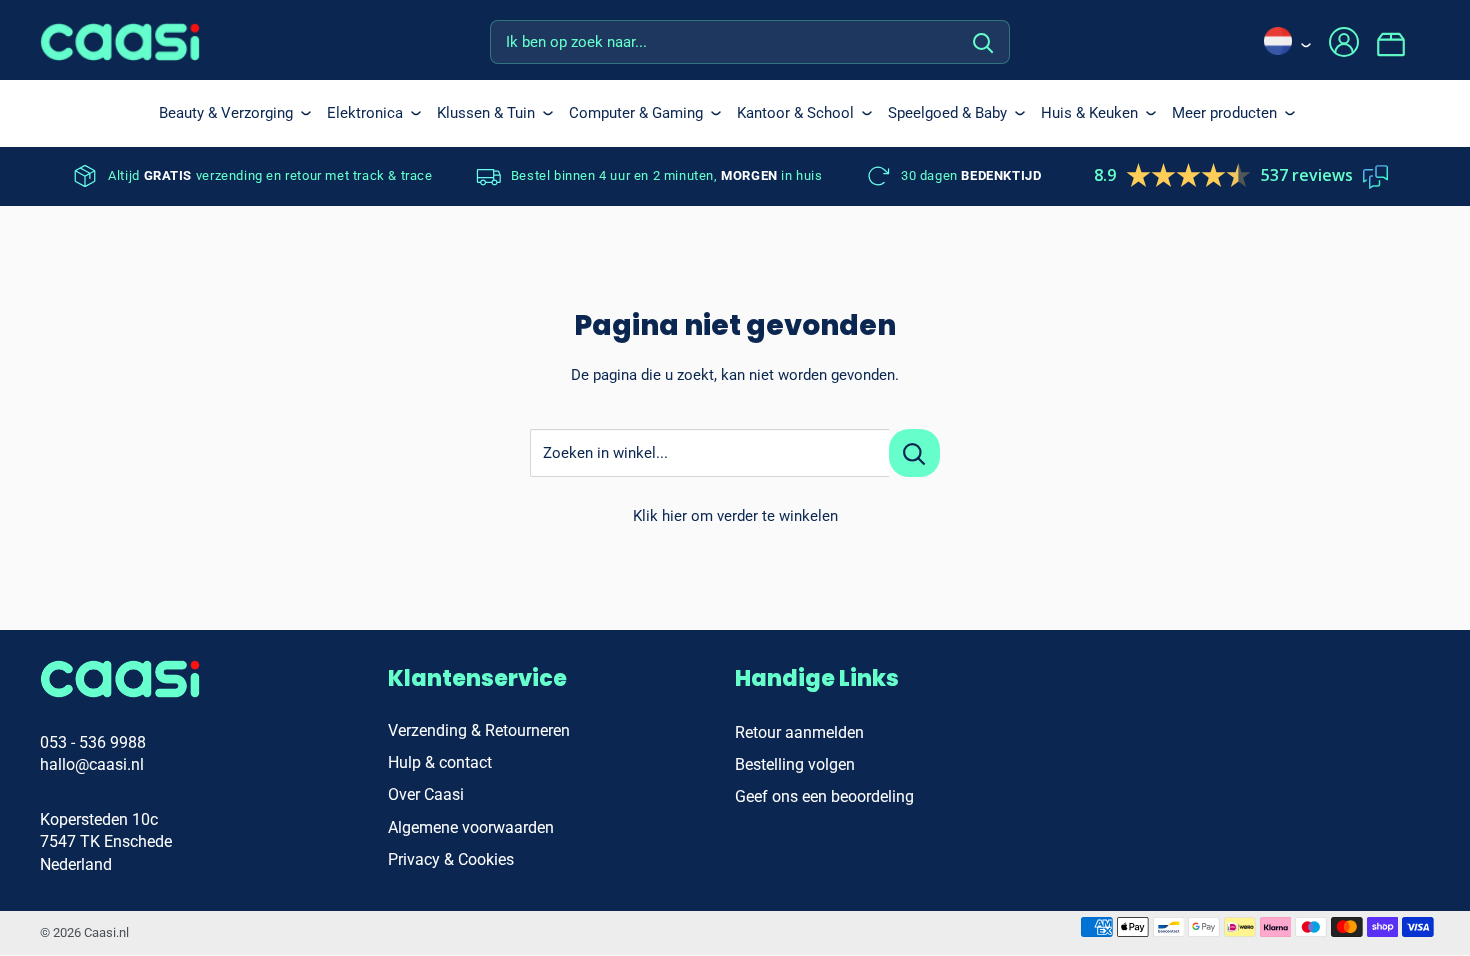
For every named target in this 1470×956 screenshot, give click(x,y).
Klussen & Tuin (486, 113)
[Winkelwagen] (1403, 42)
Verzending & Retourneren (479, 730)
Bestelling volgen (795, 764)
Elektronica (365, 113)
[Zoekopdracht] (984, 42)
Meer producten (1224, 113)
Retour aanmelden (799, 732)
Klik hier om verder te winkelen (735, 516)
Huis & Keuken (1089, 113)
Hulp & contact (440, 762)
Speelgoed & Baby (947, 113)
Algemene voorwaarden (471, 827)
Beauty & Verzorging (226, 113)
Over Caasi (426, 794)
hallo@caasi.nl (92, 764)
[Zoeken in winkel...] (914, 453)
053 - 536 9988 (93, 742)
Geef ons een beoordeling (824, 796)
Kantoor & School (795, 113)
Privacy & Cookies (451, 859)
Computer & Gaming (636, 113)
